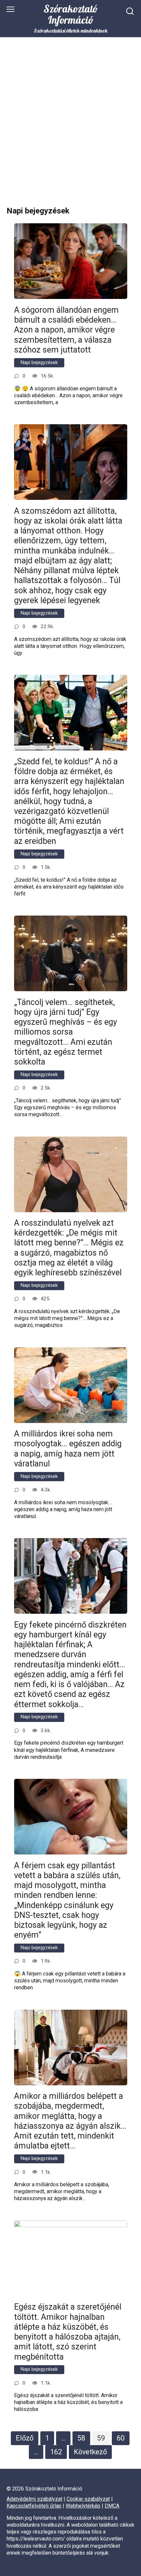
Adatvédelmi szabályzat (34, 2499)
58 (81, 2438)
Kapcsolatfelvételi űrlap (34, 2506)
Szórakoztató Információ (71, 14)
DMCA (112, 2506)
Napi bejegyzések (39, 363)
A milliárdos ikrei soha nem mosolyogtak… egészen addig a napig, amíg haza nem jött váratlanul (68, 1449)
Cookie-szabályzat (88, 2499)
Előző (25, 2438)
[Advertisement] (70, 127)
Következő (90, 2452)
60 (121, 2438)
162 (56, 2452)
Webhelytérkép (83, 2506)
